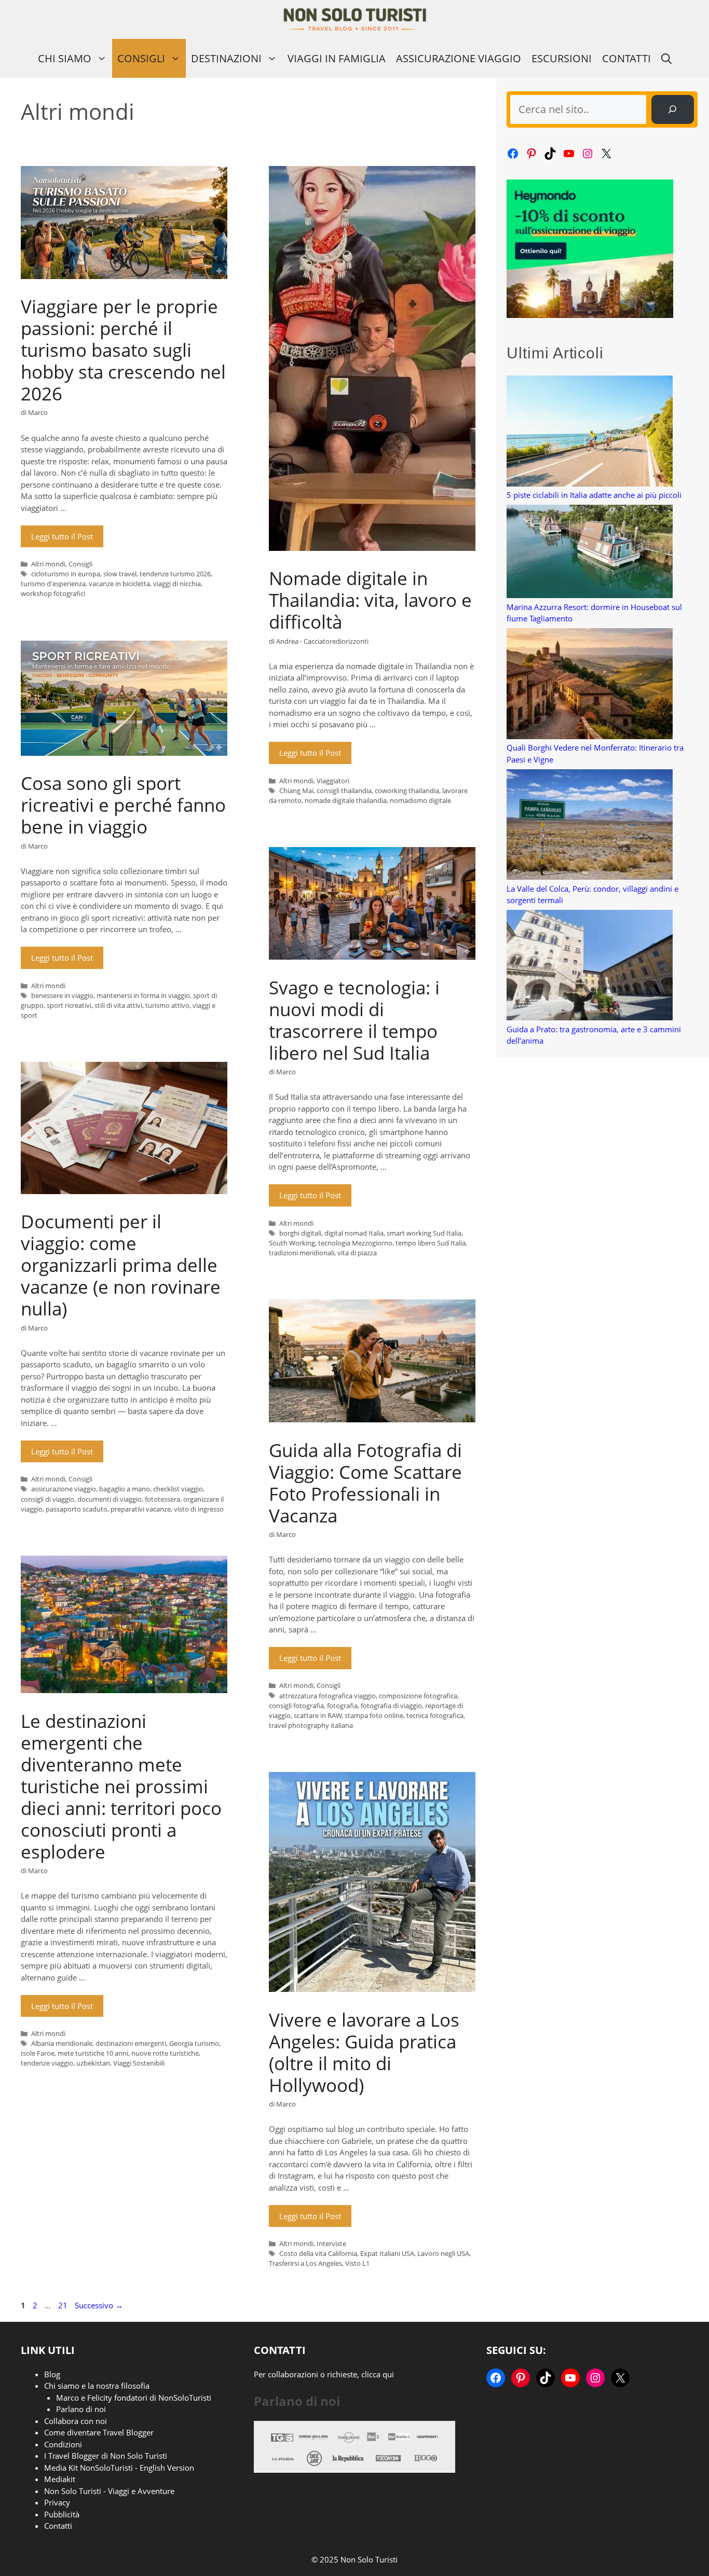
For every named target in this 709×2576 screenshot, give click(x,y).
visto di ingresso (199, 1509)
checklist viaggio (178, 1489)
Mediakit (60, 2479)
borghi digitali (300, 1233)
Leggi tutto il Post (62, 536)
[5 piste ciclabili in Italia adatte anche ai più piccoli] (590, 432)
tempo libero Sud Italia (431, 1243)
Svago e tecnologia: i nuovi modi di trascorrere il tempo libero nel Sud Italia (354, 1020)
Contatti (626, 58)
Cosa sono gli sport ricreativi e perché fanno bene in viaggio (123, 805)
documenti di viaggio (110, 1499)
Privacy (57, 2502)
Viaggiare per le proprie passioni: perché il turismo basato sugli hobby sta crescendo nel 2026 (123, 350)
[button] (666, 58)
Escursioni (562, 58)
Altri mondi (48, 564)
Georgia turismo (194, 2043)
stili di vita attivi (118, 1005)
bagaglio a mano (125, 1489)
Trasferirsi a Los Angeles (305, 2263)
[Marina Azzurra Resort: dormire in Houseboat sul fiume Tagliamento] (590, 553)
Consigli (141, 58)
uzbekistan (93, 2063)
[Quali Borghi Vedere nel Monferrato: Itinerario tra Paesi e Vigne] (590, 685)
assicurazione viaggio (64, 1489)
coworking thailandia (407, 791)
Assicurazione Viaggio (459, 58)
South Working (292, 1243)
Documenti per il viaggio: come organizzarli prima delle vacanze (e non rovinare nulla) (121, 1265)
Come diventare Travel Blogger (99, 2432)
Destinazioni (226, 58)
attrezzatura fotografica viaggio (328, 1696)
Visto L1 (357, 2263)
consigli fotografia (296, 1706)
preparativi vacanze (141, 1509)
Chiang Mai (296, 791)
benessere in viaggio (62, 995)
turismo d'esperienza (53, 584)
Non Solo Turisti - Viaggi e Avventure (109, 2491)
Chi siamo (65, 58)
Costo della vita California (318, 2253)
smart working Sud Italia (424, 1233)
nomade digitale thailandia (346, 800)
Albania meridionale (62, 2043)
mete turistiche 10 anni (93, 2053)
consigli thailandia (344, 791)
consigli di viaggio (47, 1499)
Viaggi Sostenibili (139, 2063)
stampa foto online (374, 1715)
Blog (52, 2374)
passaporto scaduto (77, 1509)
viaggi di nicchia (177, 584)
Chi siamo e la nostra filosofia (97, 2386)
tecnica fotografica (435, 1715)
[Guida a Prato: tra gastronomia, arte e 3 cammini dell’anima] (590, 967)
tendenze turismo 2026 (175, 574)
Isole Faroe (38, 2053)
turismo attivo (167, 1005)
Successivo (99, 2305)
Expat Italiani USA (387, 2253)
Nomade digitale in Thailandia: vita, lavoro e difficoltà (370, 600)
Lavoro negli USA (443, 2253)
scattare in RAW (318, 1715)
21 (64, 2305)
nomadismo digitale (420, 800)
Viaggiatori (333, 781)
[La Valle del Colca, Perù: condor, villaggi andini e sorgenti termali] (590, 826)
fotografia (342, 1706)
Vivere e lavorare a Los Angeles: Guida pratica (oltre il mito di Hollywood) (364, 2052)
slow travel (120, 574)
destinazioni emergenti (131, 2043)
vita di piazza (357, 1253)
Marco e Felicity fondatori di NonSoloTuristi (134, 2398)
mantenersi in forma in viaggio (143, 995)
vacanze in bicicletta (119, 584)
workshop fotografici (53, 593)
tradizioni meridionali (302, 1253)
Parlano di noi (81, 2409)
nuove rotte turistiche (165, 2053)
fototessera (162, 1499)
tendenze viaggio (47, 2063)
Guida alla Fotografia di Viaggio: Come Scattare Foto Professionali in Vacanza (365, 1483)
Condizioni (63, 2444)
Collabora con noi (76, 2421)
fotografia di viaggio (391, 1706)
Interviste (331, 2243)
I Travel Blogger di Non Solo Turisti (106, 2456)
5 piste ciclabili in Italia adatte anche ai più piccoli (594, 495)
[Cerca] (673, 109)
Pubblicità (62, 2514)
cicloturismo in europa (66, 574)
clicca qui (378, 2374)
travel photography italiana (311, 1725)
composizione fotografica (418, 1696)
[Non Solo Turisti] (355, 19)
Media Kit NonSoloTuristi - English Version (119, 2468)
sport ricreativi (69, 1005)
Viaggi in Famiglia (337, 58)
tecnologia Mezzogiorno (355, 1243)
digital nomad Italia (354, 1233)
